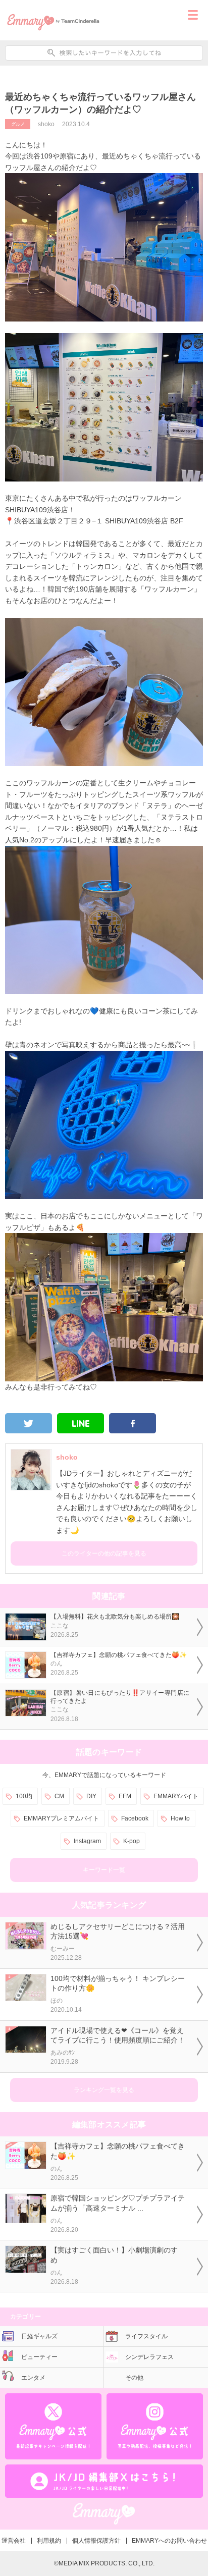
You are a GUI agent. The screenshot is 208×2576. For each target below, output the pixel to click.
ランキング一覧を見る (104, 2090)
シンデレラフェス (149, 2357)
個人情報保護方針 (96, 2541)
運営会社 (14, 2541)
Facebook (135, 1818)
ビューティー (39, 2357)
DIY (91, 1796)
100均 (24, 1796)
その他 (134, 2378)
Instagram (87, 1841)
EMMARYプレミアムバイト (61, 1818)
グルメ (18, 124)
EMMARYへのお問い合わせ (169, 2541)
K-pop (132, 1841)
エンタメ (33, 2378)
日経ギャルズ (39, 2336)
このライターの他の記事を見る (104, 1553)
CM (59, 1796)
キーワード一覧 (104, 1870)
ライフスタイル (146, 2336)
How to (180, 1818)
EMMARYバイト (176, 1796)
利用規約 (49, 2541)
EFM (125, 1796)
